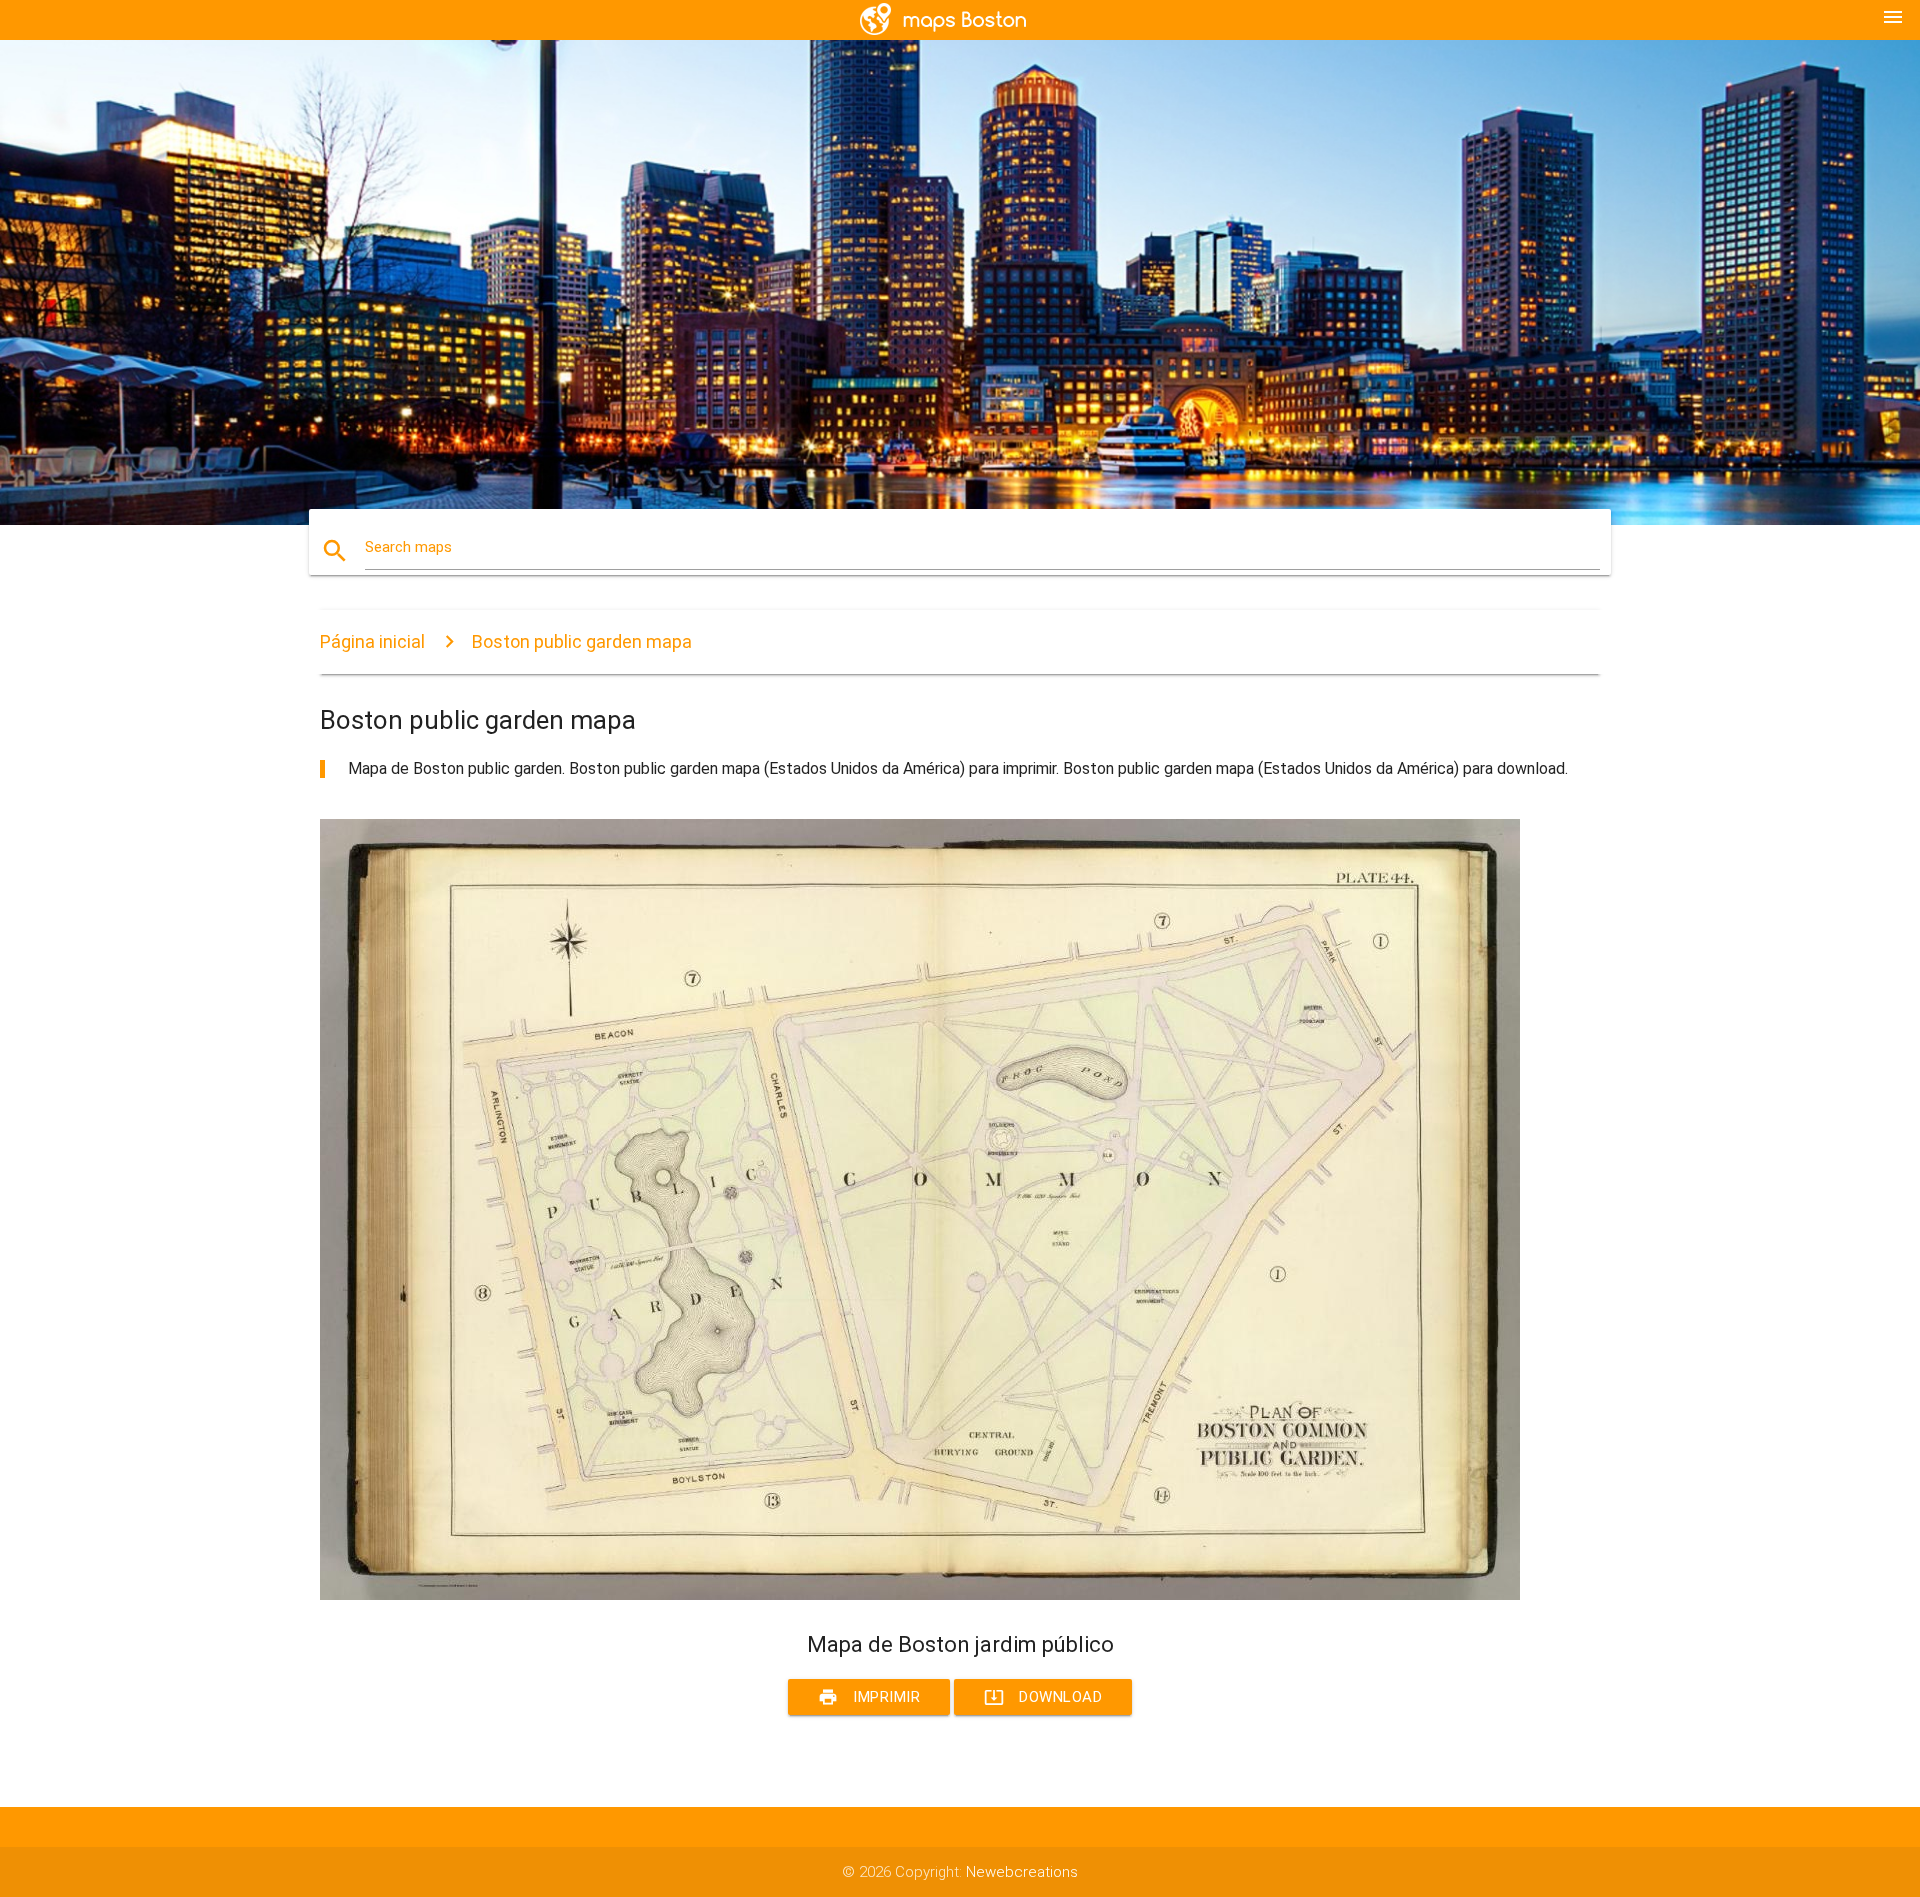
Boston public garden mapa (582, 641)
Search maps (408, 547)
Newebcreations (1022, 1872)
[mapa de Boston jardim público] (920, 1595)
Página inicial (372, 641)
